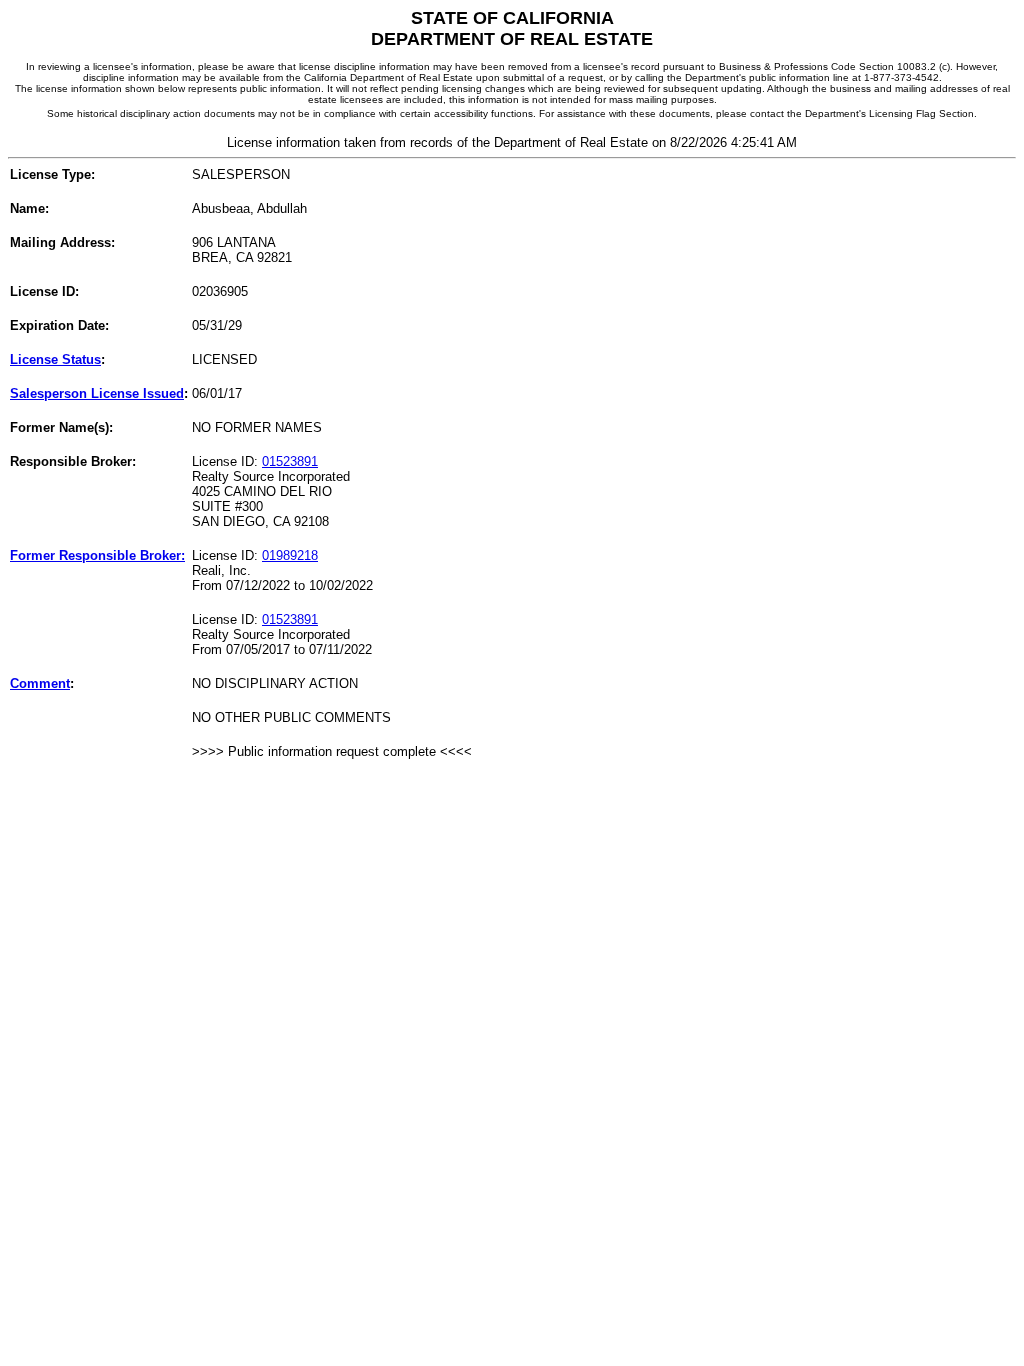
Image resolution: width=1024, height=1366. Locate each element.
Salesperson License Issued (97, 393)
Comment (40, 683)
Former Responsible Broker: (97, 555)
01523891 (290, 461)
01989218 (290, 555)
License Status (55, 359)
